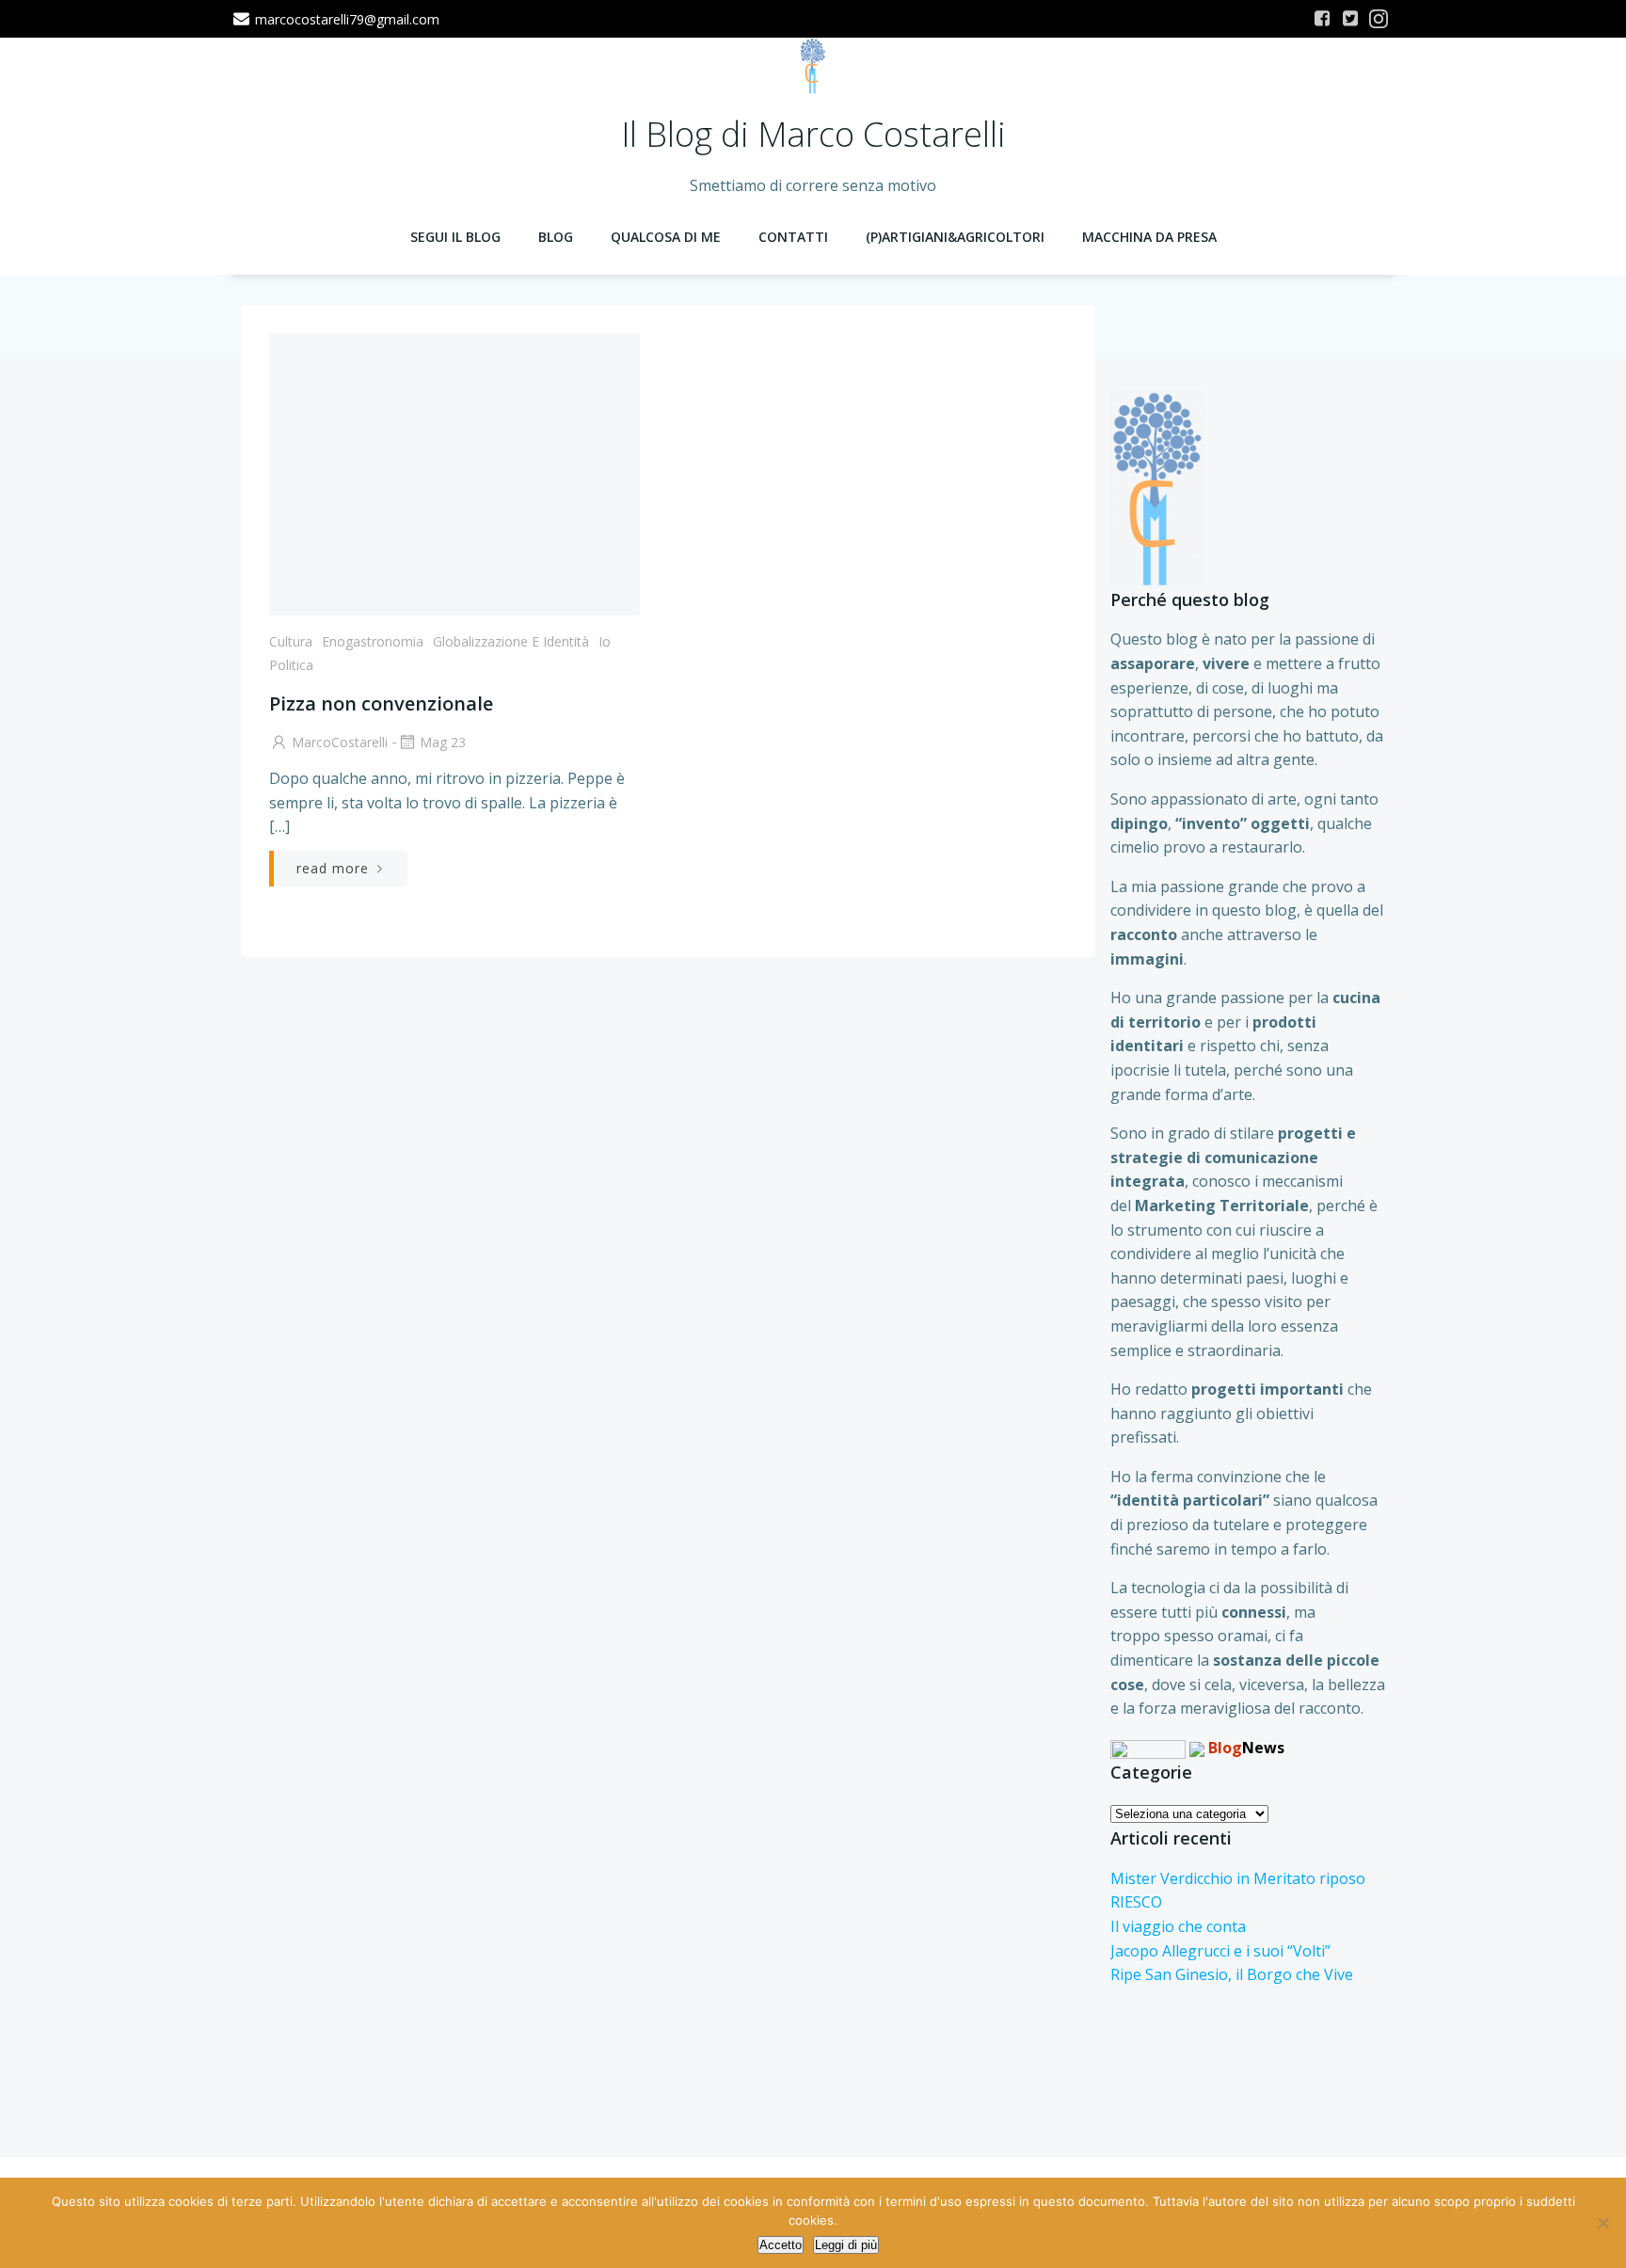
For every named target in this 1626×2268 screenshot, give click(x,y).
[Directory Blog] (1148, 1748)
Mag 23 (443, 742)
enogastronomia (373, 641)
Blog (556, 237)
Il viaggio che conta (1178, 1926)
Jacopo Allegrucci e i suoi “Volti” (1220, 1951)
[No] (1602, 2223)
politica (291, 665)
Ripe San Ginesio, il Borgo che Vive (1232, 1974)
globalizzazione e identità (511, 641)
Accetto (781, 2245)
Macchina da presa (1149, 237)
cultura (291, 641)
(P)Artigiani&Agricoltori (955, 237)
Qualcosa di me (666, 237)
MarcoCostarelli (340, 742)
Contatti (793, 237)
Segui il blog (455, 237)
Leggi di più (846, 2245)
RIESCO (1136, 1902)
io (605, 641)
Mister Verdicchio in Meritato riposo (1238, 1878)
